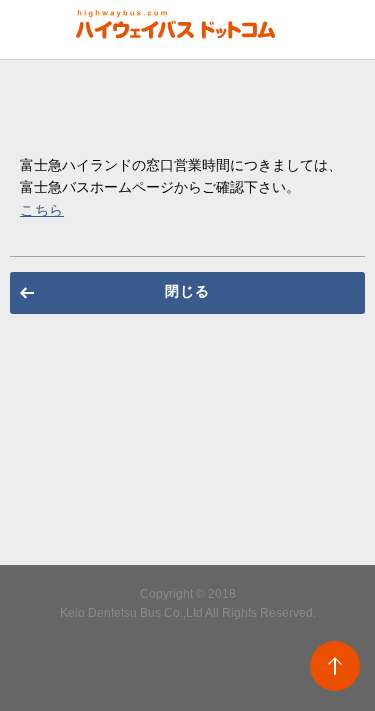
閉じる (187, 291)
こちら (42, 210)
